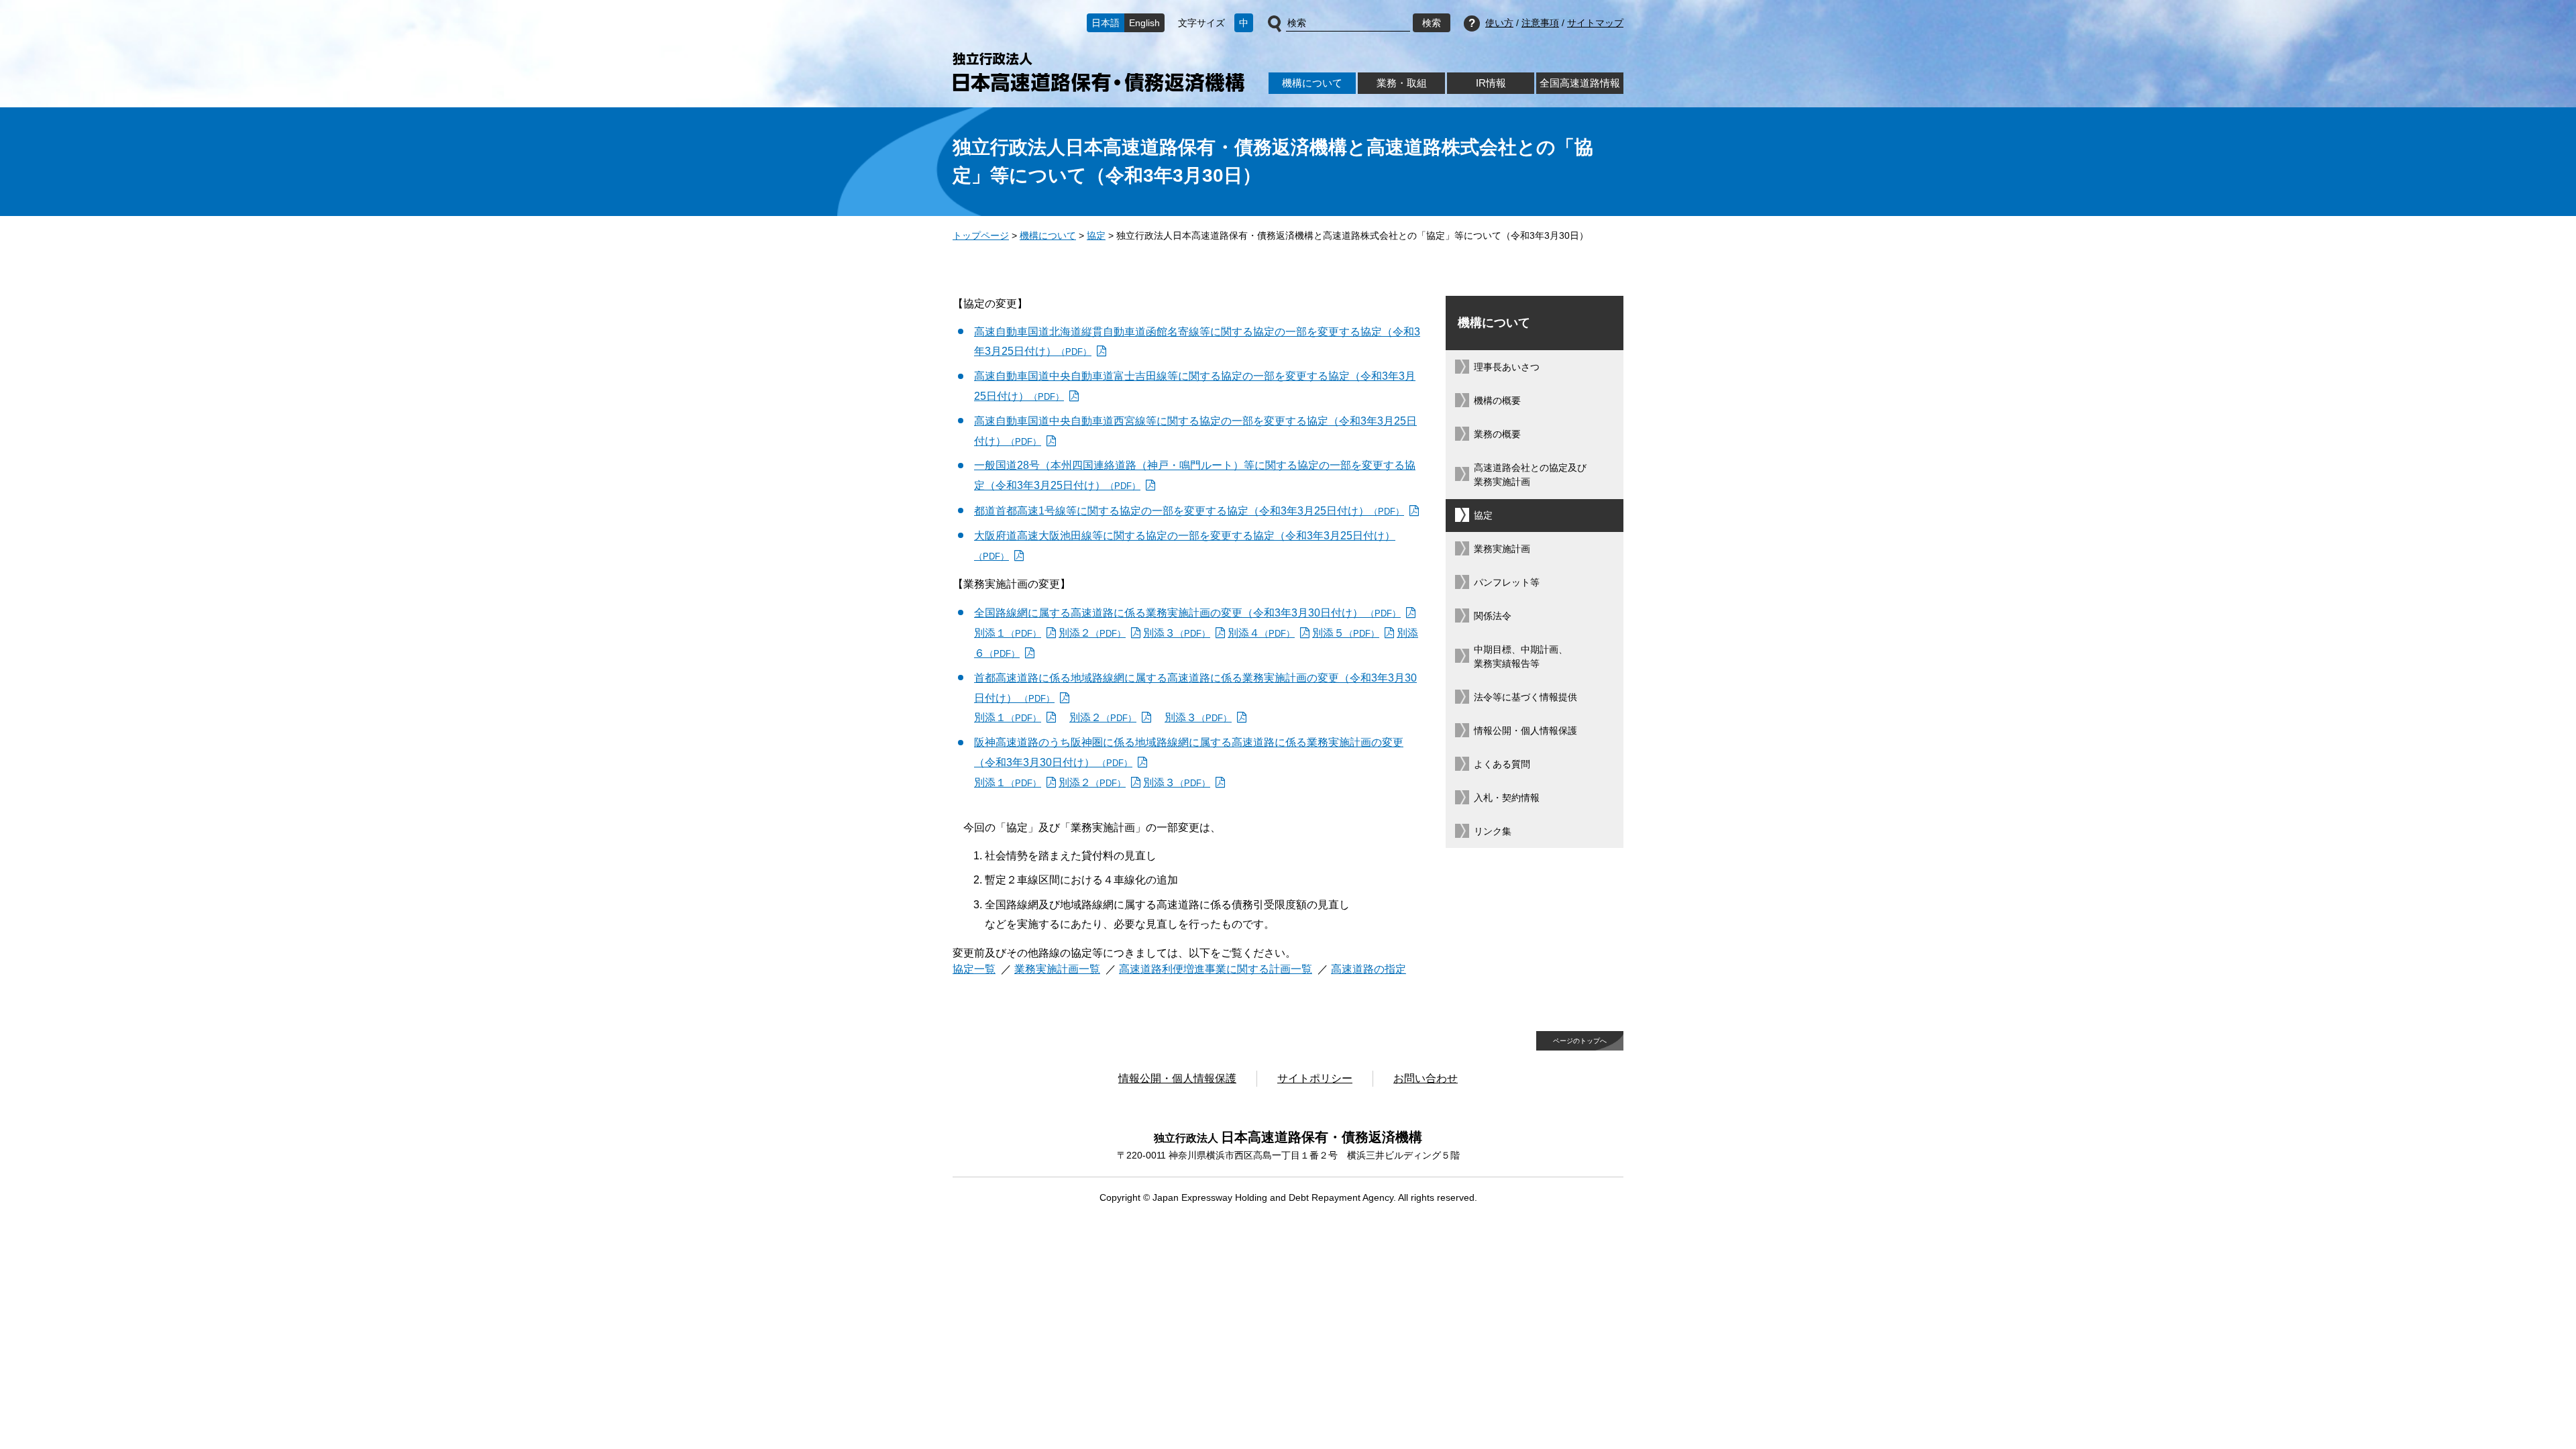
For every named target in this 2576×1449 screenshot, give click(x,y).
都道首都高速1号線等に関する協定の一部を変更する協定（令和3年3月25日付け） (1189, 511)
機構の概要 (1497, 400)
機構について (1312, 83)
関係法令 (1493, 616)
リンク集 (1493, 831)
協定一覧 (974, 969)
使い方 (1499, 23)
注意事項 (1540, 23)
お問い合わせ (1426, 1078)
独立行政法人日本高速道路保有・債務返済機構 (1098, 72)
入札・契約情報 (1507, 798)
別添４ (1261, 633)
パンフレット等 (1507, 582)
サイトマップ (1595, 23)
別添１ (1008, 633)
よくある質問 (1502, 764)
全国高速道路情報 (1580, 83)
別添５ (1346, 633)
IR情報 (1491, 83)
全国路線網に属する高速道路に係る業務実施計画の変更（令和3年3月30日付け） (1187, 613)
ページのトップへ (1580, 1041)
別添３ (1177, 633)
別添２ (1092, 633)
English (1144, 23)
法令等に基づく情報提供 (1525, 697)
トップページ (981, 235)
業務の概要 (1497, 434)
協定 (1096, 235)
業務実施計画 (1502, 549)
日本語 (1106, 23)
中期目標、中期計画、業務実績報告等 (1521, 656)
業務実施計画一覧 (1057, 969)
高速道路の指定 (1368, 969)
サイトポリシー (1315, 1078)
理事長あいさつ (1507, 367)
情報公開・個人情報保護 (1525, 731)
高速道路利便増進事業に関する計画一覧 (1216, 969)
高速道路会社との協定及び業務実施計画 (1530, 475)
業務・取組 (1402, 83)
